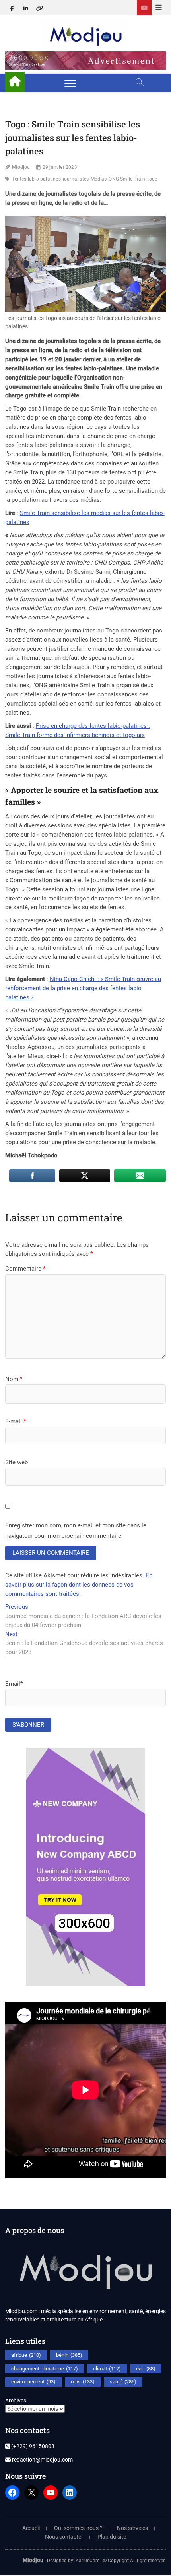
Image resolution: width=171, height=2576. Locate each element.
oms (83, 2382)
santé (123, 2382)
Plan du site (112, 2537)
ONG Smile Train (127, 179)
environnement (33, 2382)
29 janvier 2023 (60, 167)
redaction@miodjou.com (42, 2460)
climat (107, 2369)
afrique (26, 2355)
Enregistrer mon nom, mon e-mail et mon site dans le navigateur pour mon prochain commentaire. (76, 1531)
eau (146, 2369)
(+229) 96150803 (32, 2446)
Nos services (132, 2528)
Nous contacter (64, 2537)
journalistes (76, 179)
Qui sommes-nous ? (78, 2528)
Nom (14, 1379)
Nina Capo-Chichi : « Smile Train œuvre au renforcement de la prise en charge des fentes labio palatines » (83, 988)
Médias (99, 179)
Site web (17, 1462)
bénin (69, 2355)
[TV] (144, 8)
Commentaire (25, 1269)
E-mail (16, 1421)
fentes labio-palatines (37, 179)
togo (152, 179)
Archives (16, 2401)
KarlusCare (87, 2561)
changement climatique (45, 2369)
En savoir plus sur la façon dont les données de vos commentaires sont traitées (79, 1585)
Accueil (31, 2528)
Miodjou (21, 167)
